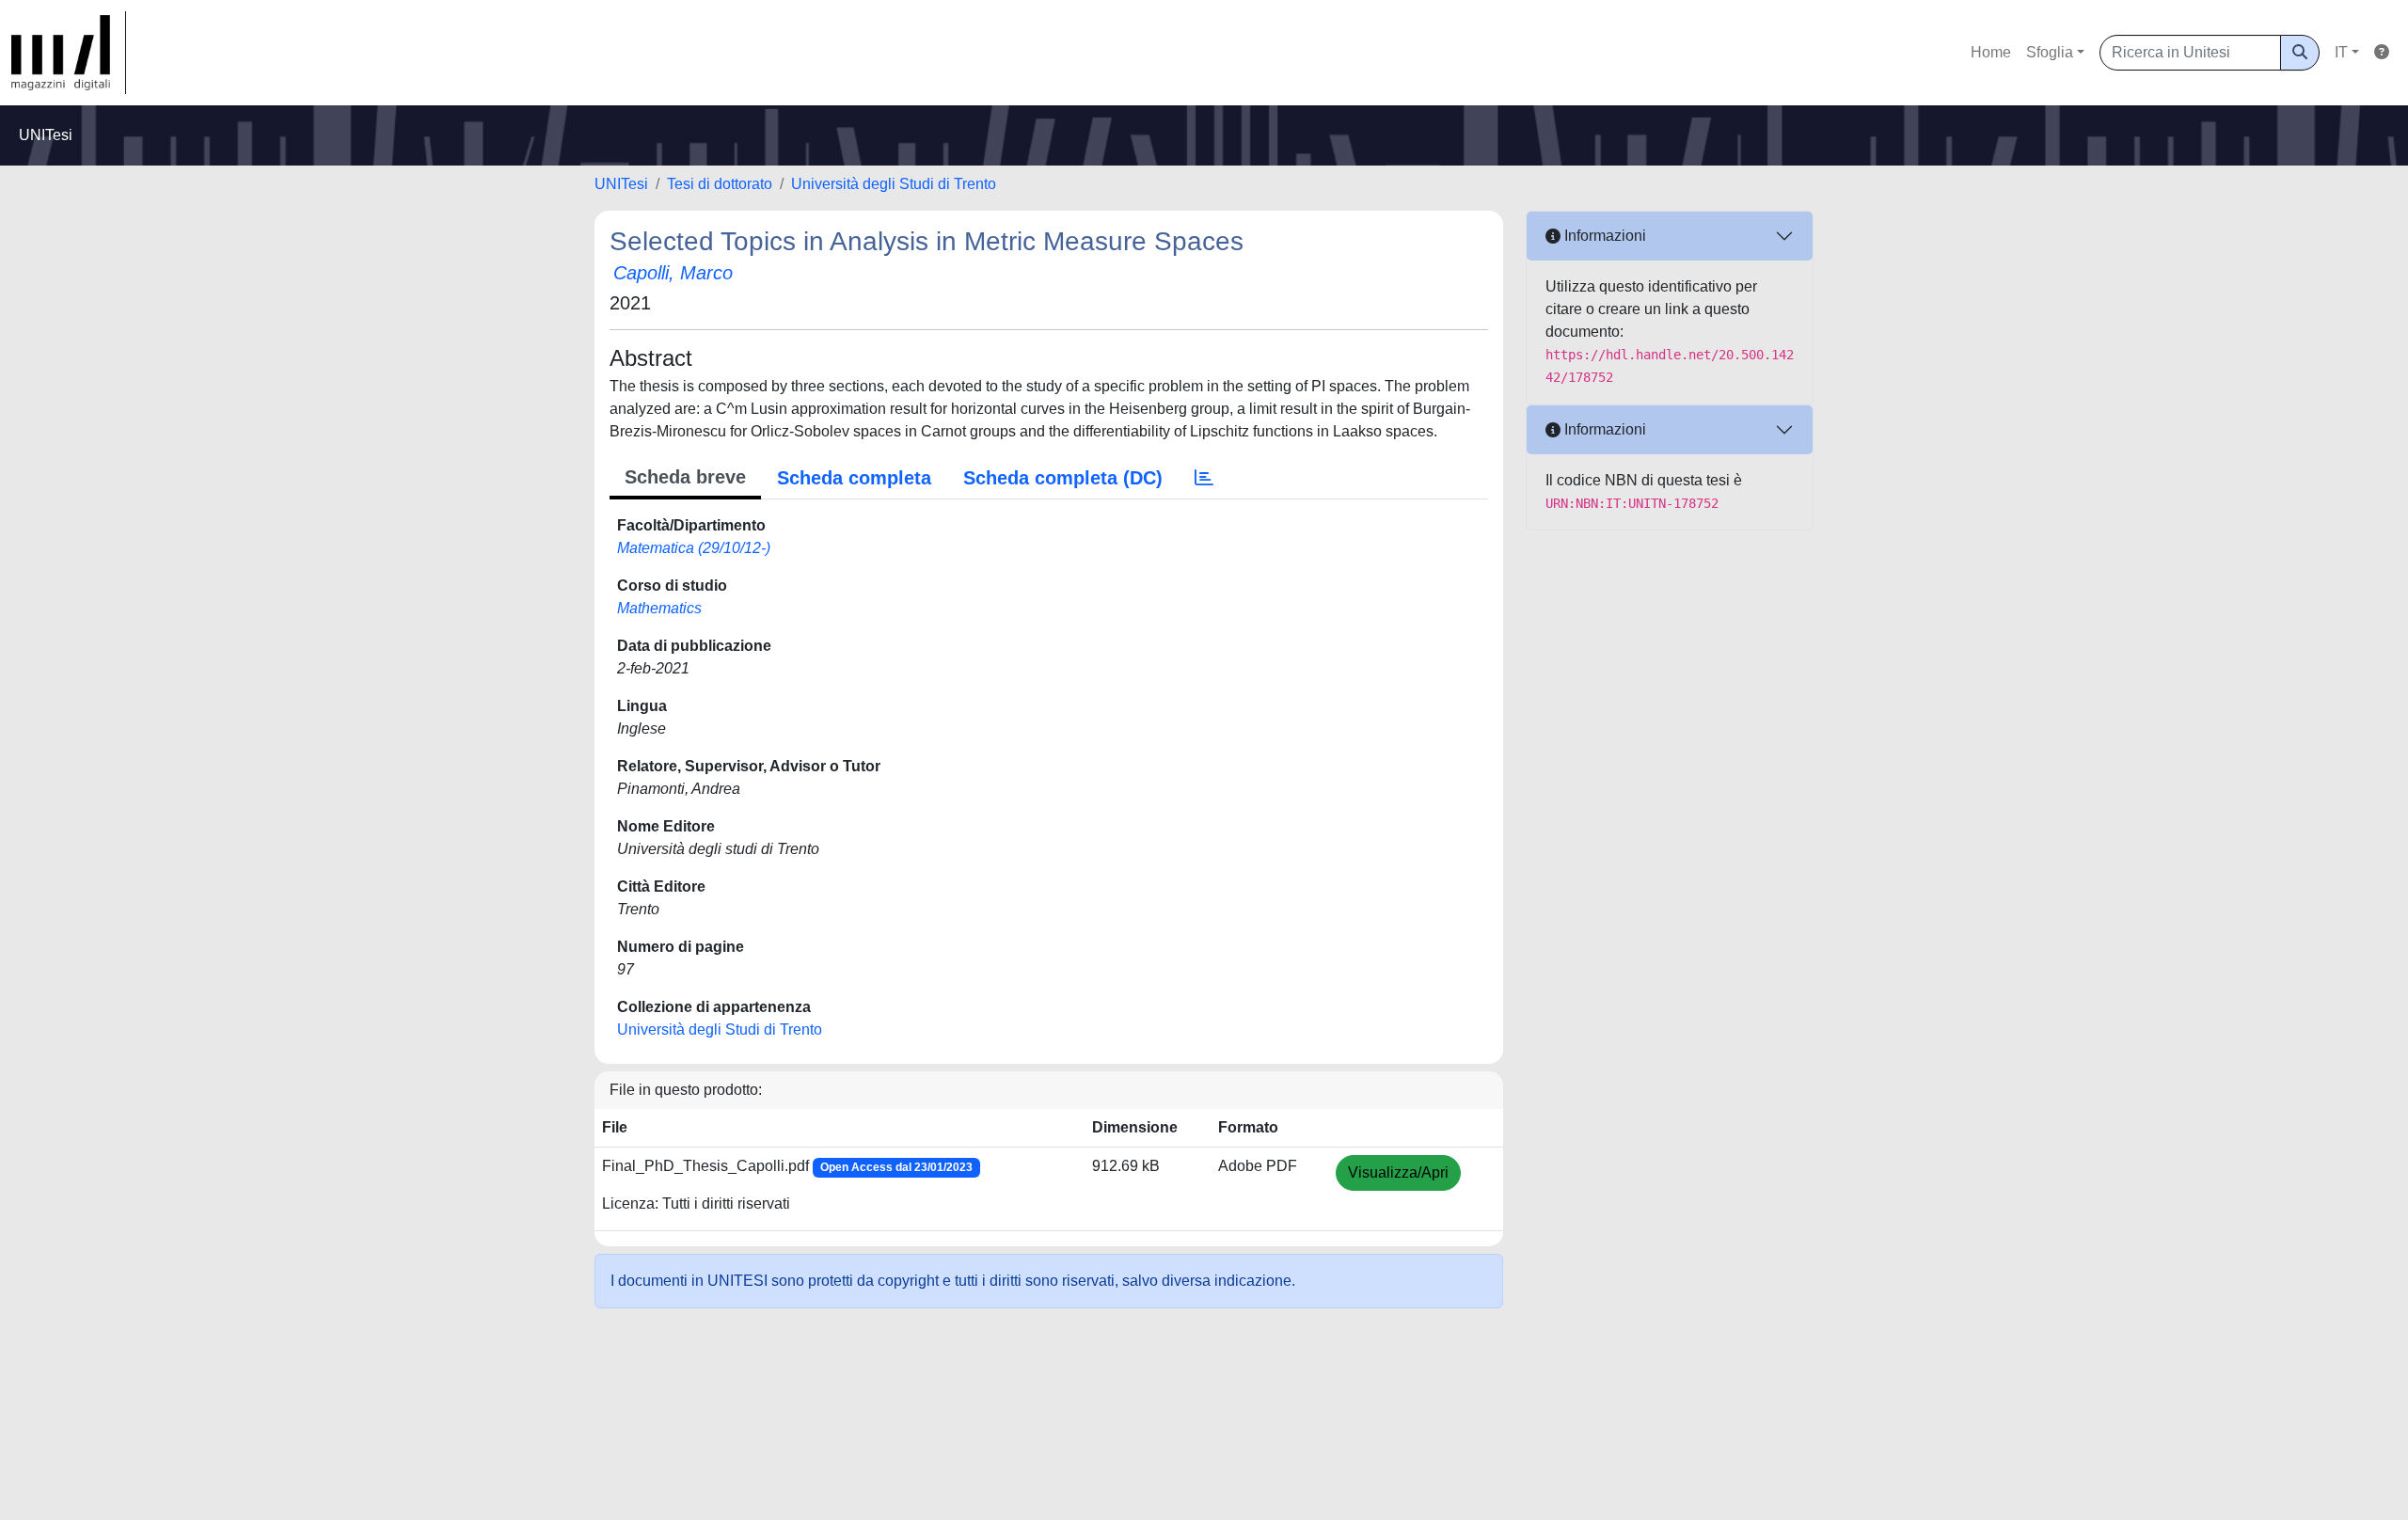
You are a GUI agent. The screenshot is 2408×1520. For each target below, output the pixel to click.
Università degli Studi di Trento (894, 184)
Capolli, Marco (673, 273)
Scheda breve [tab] (685, 477)
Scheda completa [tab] (854, 478)
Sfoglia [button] (2050, 52)
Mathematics (659, 608)
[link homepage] (69, 53)
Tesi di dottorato (720, 184)
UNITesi (621, 184)
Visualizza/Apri (1398, 1172)
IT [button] (2341, 52)
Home (1991, 52)
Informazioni (1603, 236)
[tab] (1204, 478)
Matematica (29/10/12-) (694, 548)
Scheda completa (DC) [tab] (1063, 478)
